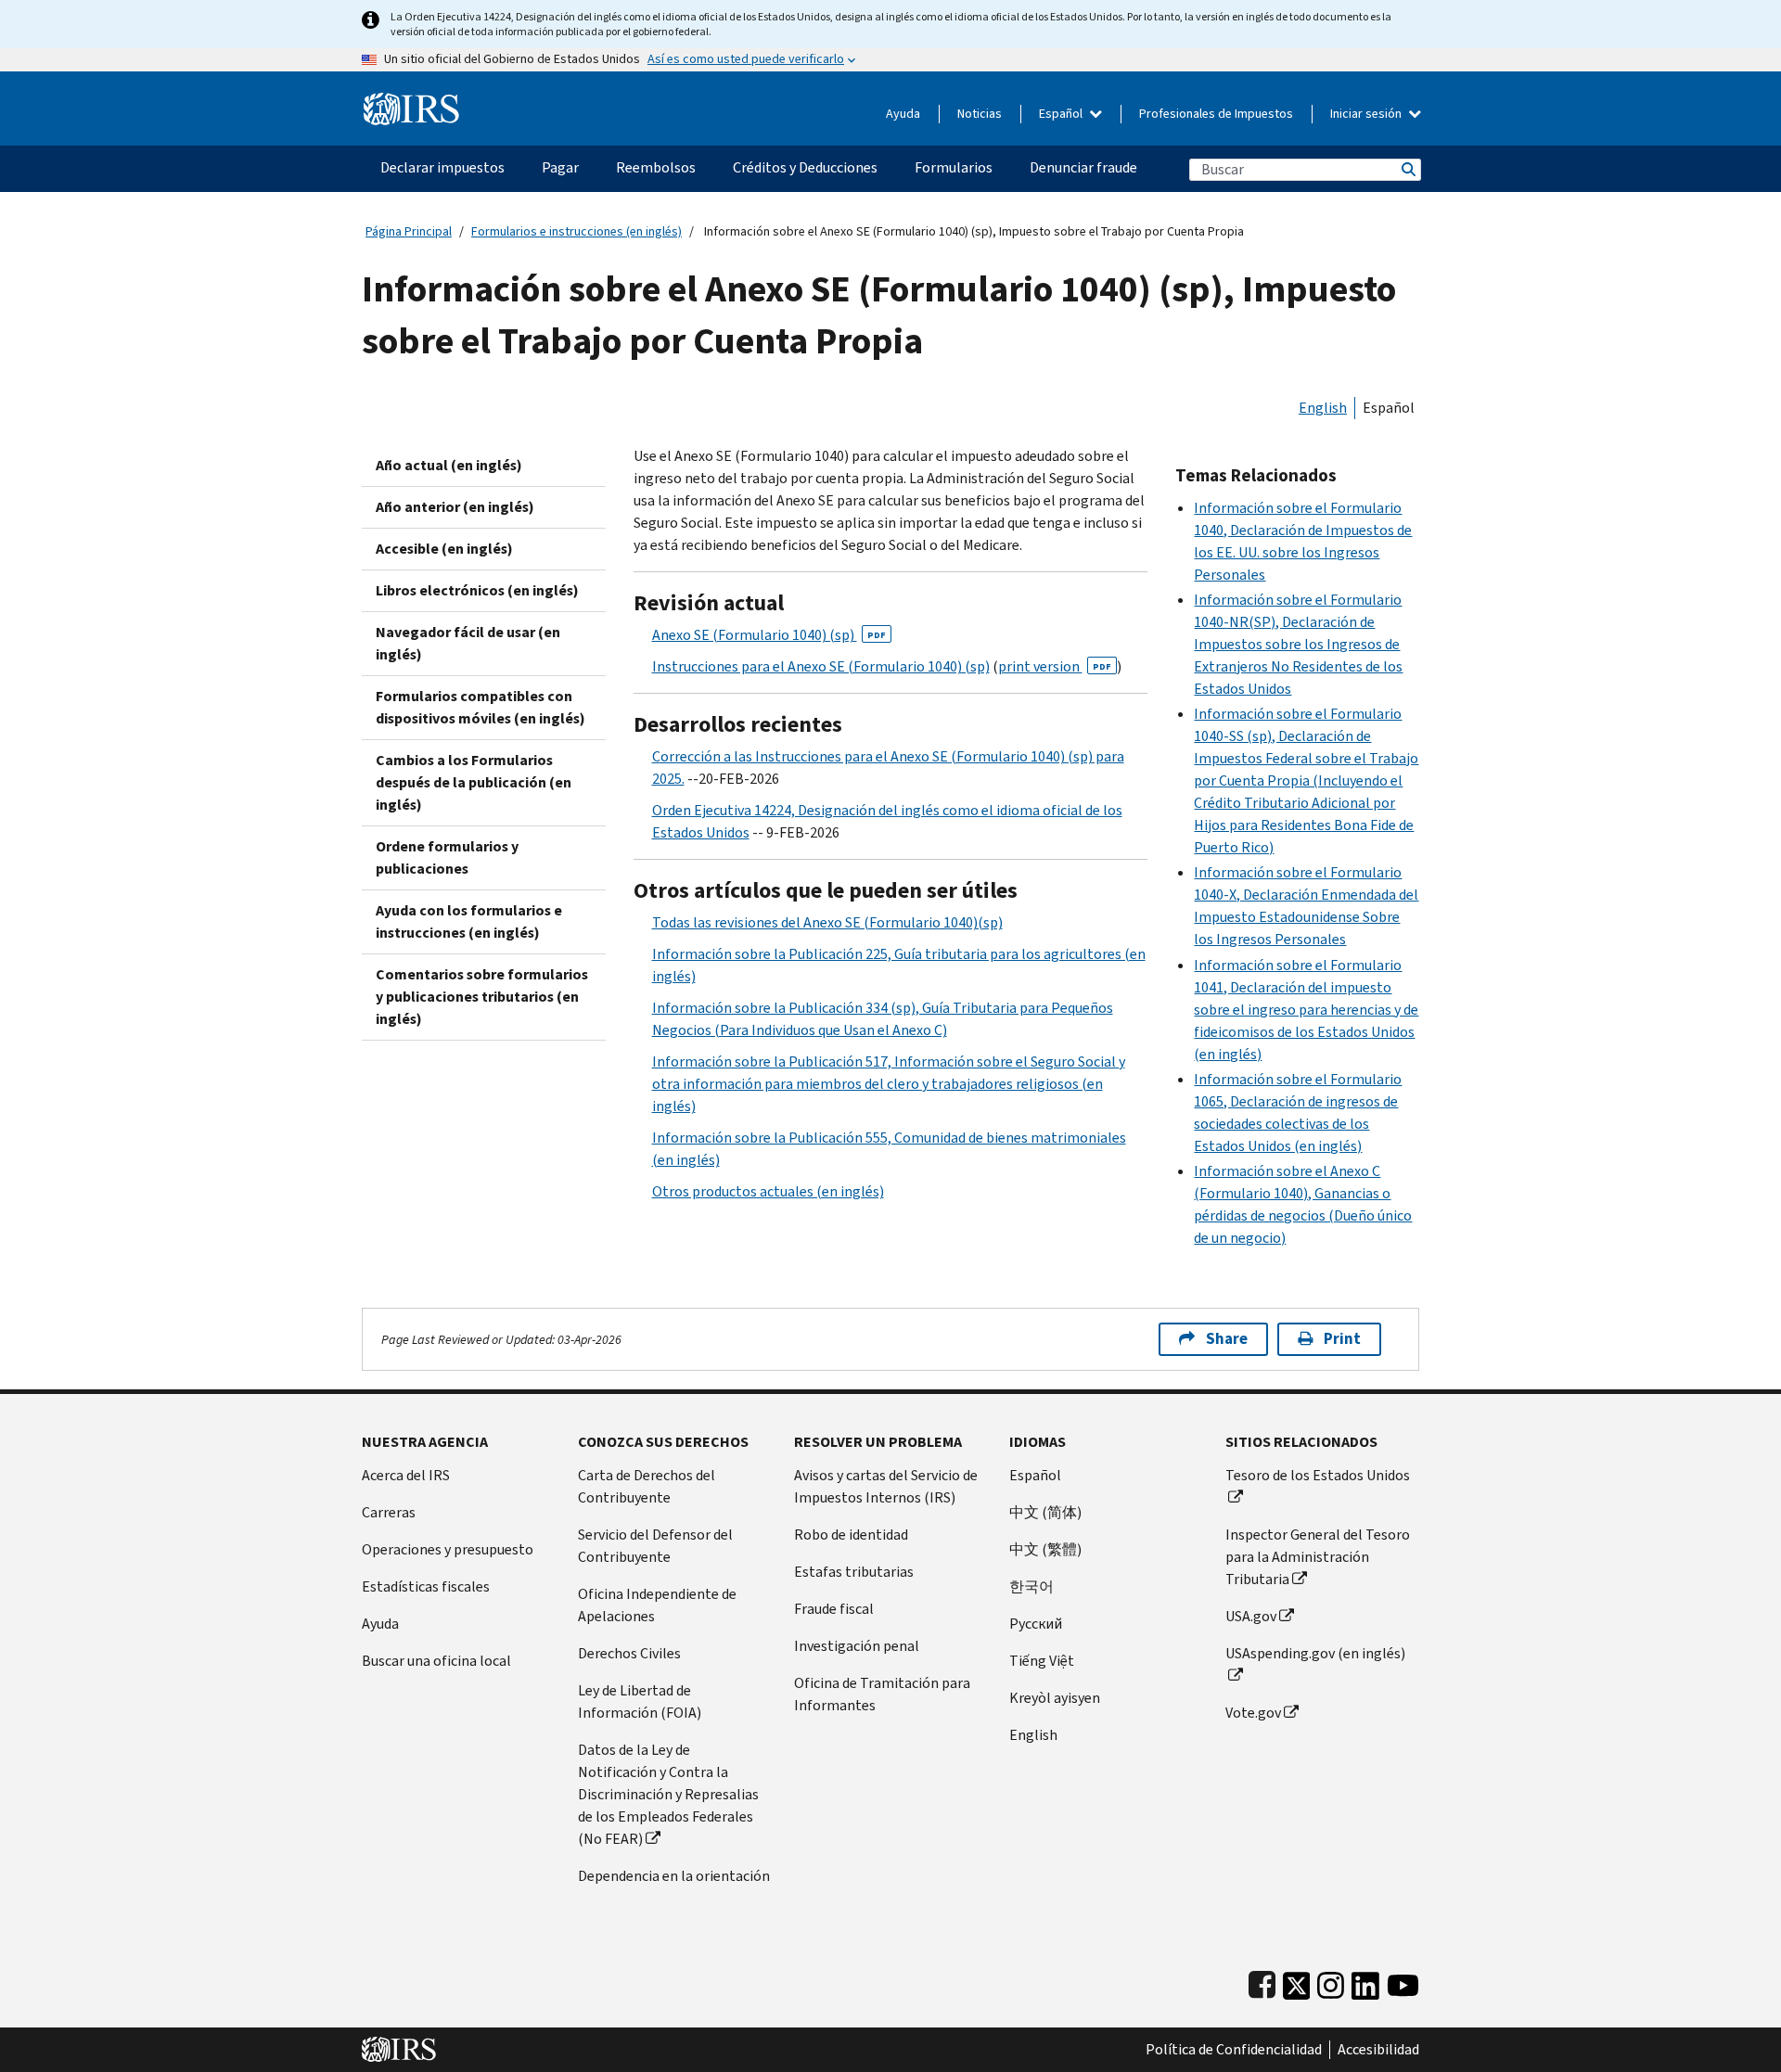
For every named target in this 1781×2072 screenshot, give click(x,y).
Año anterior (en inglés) (455, 507)
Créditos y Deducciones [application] (805, 167)
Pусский (1036, 1624)
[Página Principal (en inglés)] (411, 102)
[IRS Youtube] (1403, 1982)
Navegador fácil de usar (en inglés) (468, 643)
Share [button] (1227, 1339)
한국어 (1031, 1586)
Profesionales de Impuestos (1216, 114)
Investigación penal (857, 1646)
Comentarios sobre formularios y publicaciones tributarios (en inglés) (482, 997)
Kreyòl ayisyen (1055, 1698)
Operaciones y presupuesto (448, 1549)
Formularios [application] (954, 167)
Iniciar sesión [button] (1367, 114)
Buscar (1407, 169)
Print (1342, 1339)
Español (1062, 114)
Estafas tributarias (854, 1572)
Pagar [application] (560, 167)
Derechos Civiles (629, 1653)
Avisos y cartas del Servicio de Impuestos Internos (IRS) (886, 1486)
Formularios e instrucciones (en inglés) (577, 231)
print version (1055, 666)
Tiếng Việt (1042, 1661)
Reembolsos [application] (656, 167)
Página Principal (409, 231)
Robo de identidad (851, 1535)
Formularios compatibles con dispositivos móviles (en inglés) (480, 707)
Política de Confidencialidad (1234, 2050)
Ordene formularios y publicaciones (447, 857)
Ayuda (903, 114)
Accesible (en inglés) (444, 549)
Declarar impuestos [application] (442, 167)
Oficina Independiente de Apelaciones (657, 1605)
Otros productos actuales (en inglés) (768, 1191)
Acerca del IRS (406, 1475)
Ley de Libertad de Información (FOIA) (640, 1701)
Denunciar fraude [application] (1083, 167)
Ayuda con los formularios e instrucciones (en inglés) (469, 921)
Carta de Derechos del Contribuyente (647, 1486)
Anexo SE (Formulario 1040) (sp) (769, 635)
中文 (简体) (1045, 1512)
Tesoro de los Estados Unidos (1318, 1475)
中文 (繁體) (1045, 1549)
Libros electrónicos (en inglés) (477, 590)
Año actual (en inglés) (449, 465)
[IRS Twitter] (1297, 1982)
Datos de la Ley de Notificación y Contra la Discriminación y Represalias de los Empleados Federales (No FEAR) (668, 1794)
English (1323, 408)
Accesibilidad (1378, 2050)
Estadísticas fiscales (426, 1586)
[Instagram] (1331, 1982)
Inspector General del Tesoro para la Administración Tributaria (1318, 1557)
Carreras (389, 1512)
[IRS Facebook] (1262, 1982)
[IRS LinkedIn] (1365, 1982)
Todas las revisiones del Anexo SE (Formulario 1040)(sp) (827, 922)
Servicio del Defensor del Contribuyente (655, 1546)
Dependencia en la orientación (674, 1876)
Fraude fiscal (834, 1609)
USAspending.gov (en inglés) (1315, 1653)
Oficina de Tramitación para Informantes (882, 1694)
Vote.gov (1253, 1713)
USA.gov (1251, 1616)
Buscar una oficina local (436, 1661)
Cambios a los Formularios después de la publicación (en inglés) (474, 782)
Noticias (980, 114)
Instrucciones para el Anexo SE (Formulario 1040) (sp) (821, 666)
